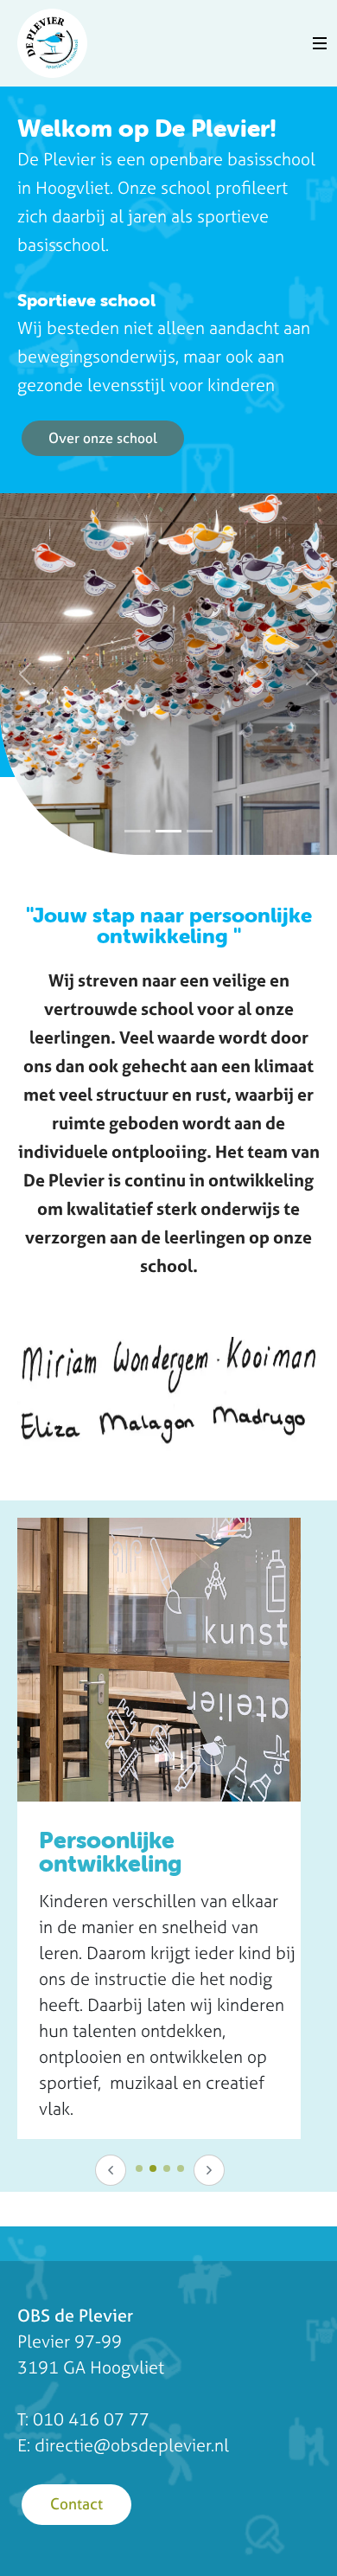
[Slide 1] (137, 831)
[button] (25, 674)
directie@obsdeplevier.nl (132, 2445)
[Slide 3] (200, 831)
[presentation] (111, 2170)
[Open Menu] (320, 43)
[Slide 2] (168, 831)
